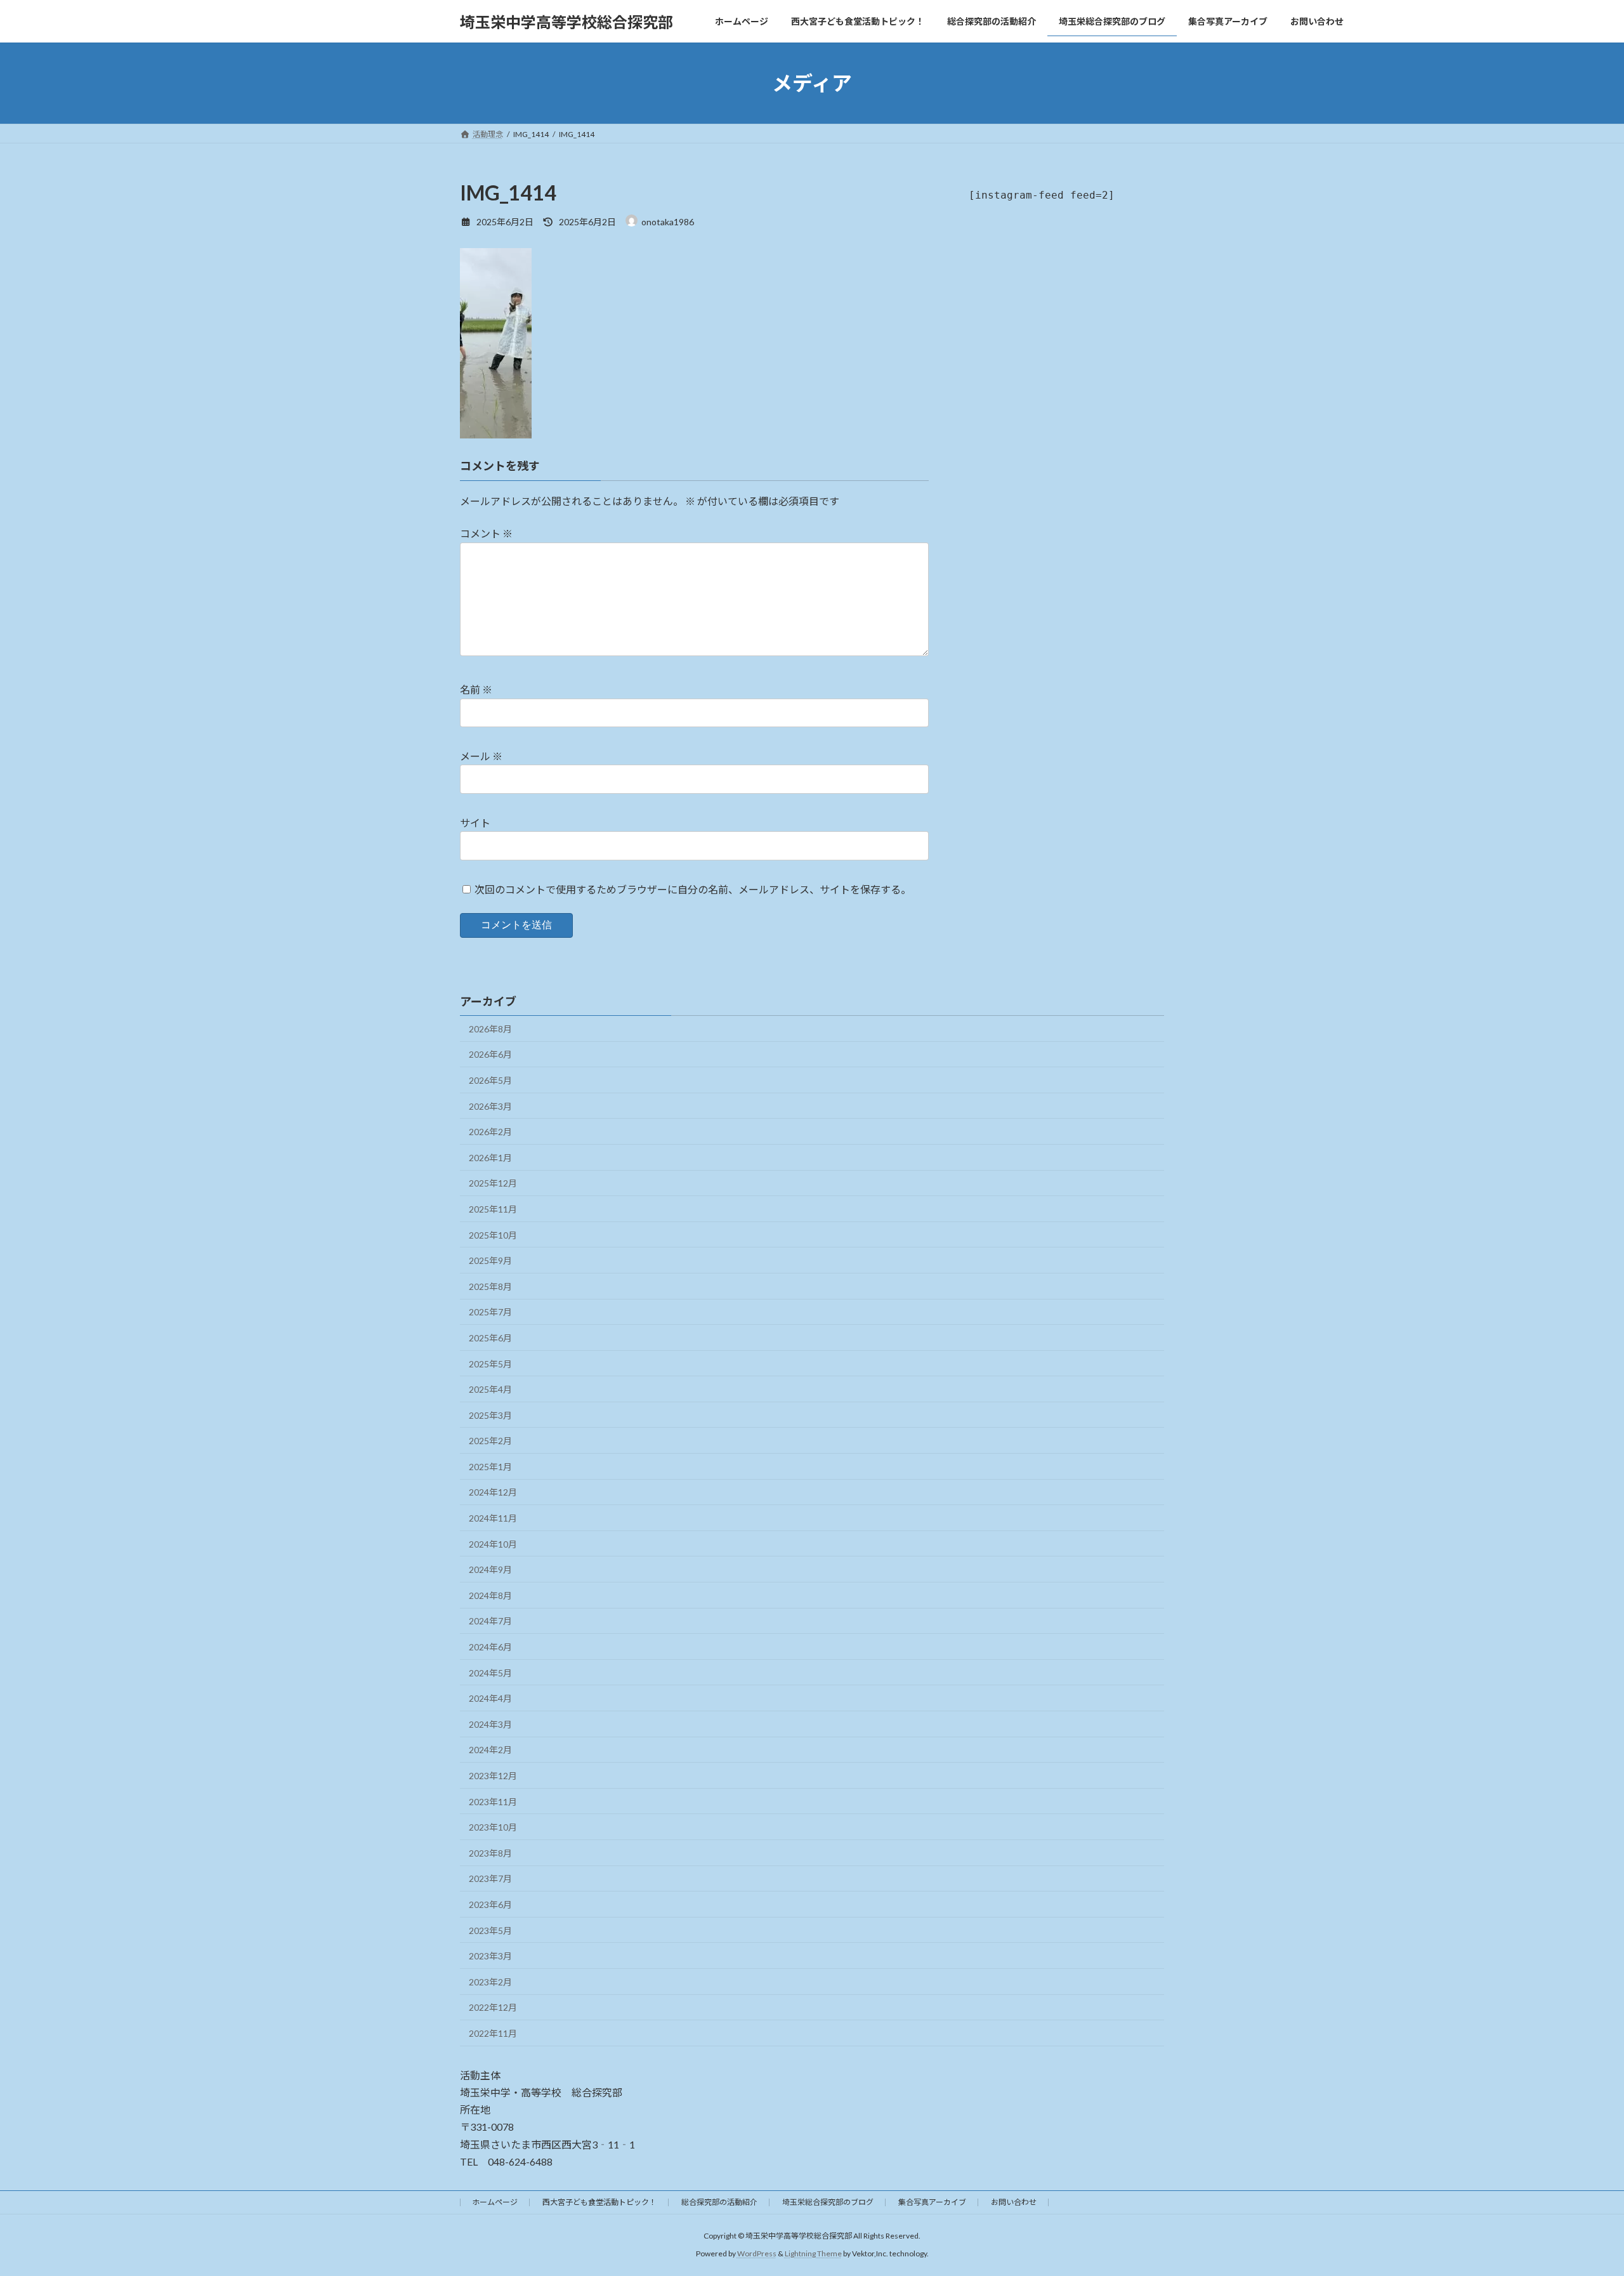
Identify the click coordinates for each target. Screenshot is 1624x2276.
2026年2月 (490, 1132)
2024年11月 (493, 1518)
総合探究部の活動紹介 (719, 2202)
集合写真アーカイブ (932, 2202)
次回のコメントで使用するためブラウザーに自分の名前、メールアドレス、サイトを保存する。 (693, 889)
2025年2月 (490, 1441)
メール (481, 756)
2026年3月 (490, 1106)
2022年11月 (493, 2033)
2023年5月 (490, 1931)
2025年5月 (490, 1364)
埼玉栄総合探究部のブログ (828, 2202)
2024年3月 (490, 1724)
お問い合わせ (1014, 2202)
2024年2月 (490, 1750)
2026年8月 (490, 1029)
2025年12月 (493, 1183)
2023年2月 (490, 1982)
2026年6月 (490, 1054)
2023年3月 (490, 1956)
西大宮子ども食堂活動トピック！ (599, 2202)
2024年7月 (490, 1621)
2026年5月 (490, 1080)
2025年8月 (490, 1286)
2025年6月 (490, 1338)
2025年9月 (490, 1260)
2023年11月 (493, 1802)
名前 (476, 689)
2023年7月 (490, 1878)
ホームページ (495, 2202)
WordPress (757, 2253)
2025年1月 (490, 1467)
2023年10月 (493, 1827)
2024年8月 (490, 1595)
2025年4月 (490, 1389)
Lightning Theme (813, 2253)
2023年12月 (493, 1776)
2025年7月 (490, 1312)
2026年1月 (490, 1158)
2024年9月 (490, 1569)
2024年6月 (490, 1647)
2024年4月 (490, 1698)
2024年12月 (493, 1492)
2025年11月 (493, 1209)
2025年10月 (493, 1235)
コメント (486, 533)
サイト (475, 823)
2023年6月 (490, 1904)
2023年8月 (490, 1853)
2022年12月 (493, 2007)
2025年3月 (490, 1415)
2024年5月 (490, 1673)
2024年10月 (493, 1544)
